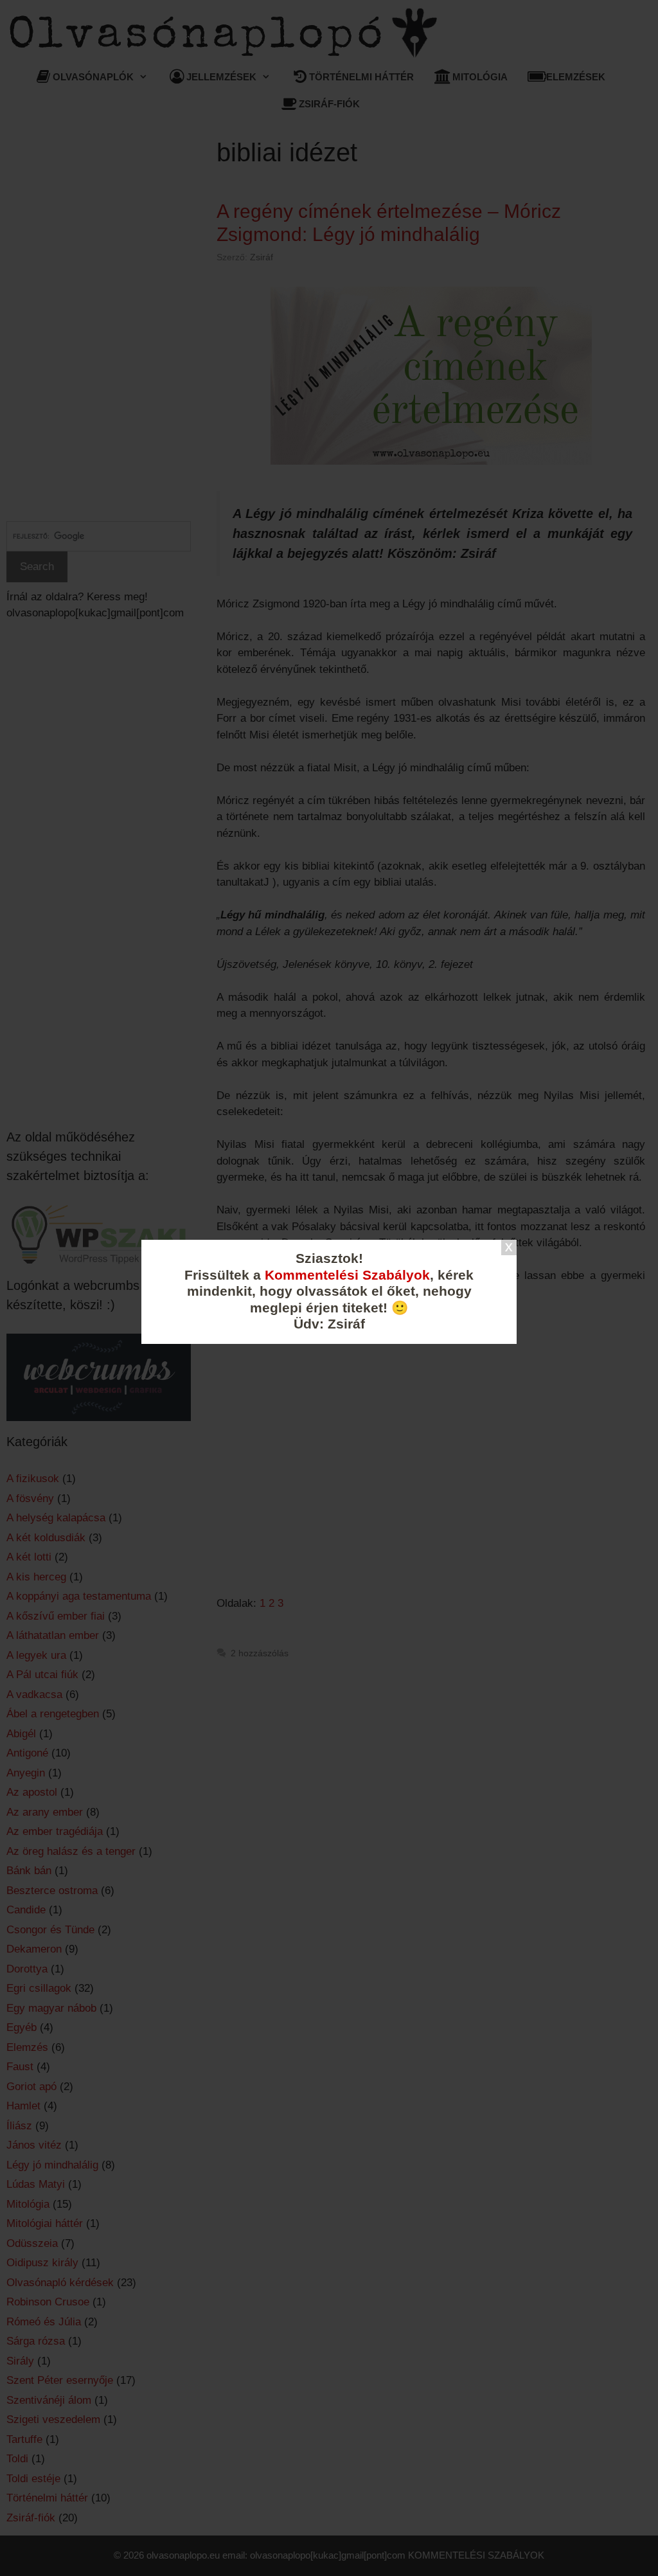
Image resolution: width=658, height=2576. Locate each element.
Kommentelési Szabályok (347, 1275)
